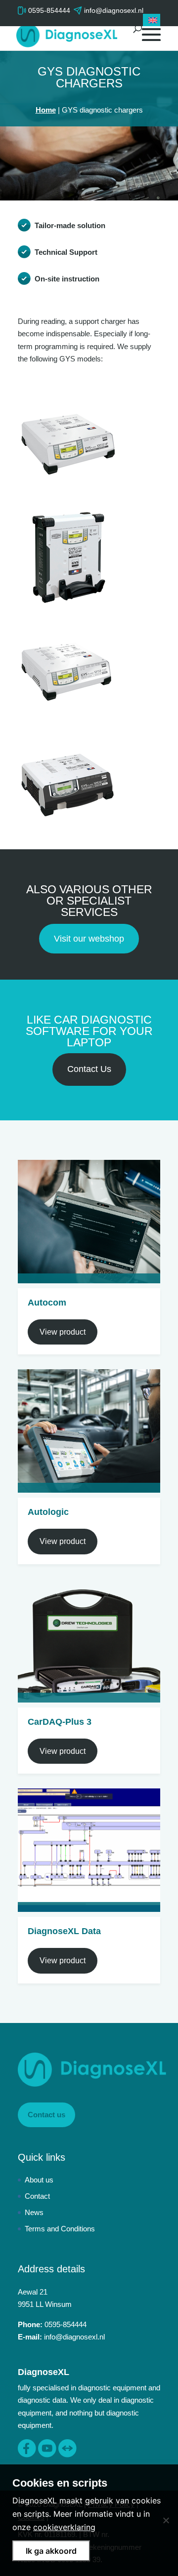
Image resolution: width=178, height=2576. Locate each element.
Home (46, 110)
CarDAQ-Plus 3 (60, 1722)
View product (63, 1332)
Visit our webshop (89, 939)
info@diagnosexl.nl (74, 2337)
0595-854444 (49, 10)
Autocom (47, 1303)
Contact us (46, 2115)
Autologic (48, 1512)
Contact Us (89, 1069)
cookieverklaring (64, 2527)
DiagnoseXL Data (64, 1931)
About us (39, 2180)
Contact (37, 2196)
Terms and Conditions (60, 2229)
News (34, 2212)
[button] (152, 20)
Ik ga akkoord (51, 2551)
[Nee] (166, 2520)
